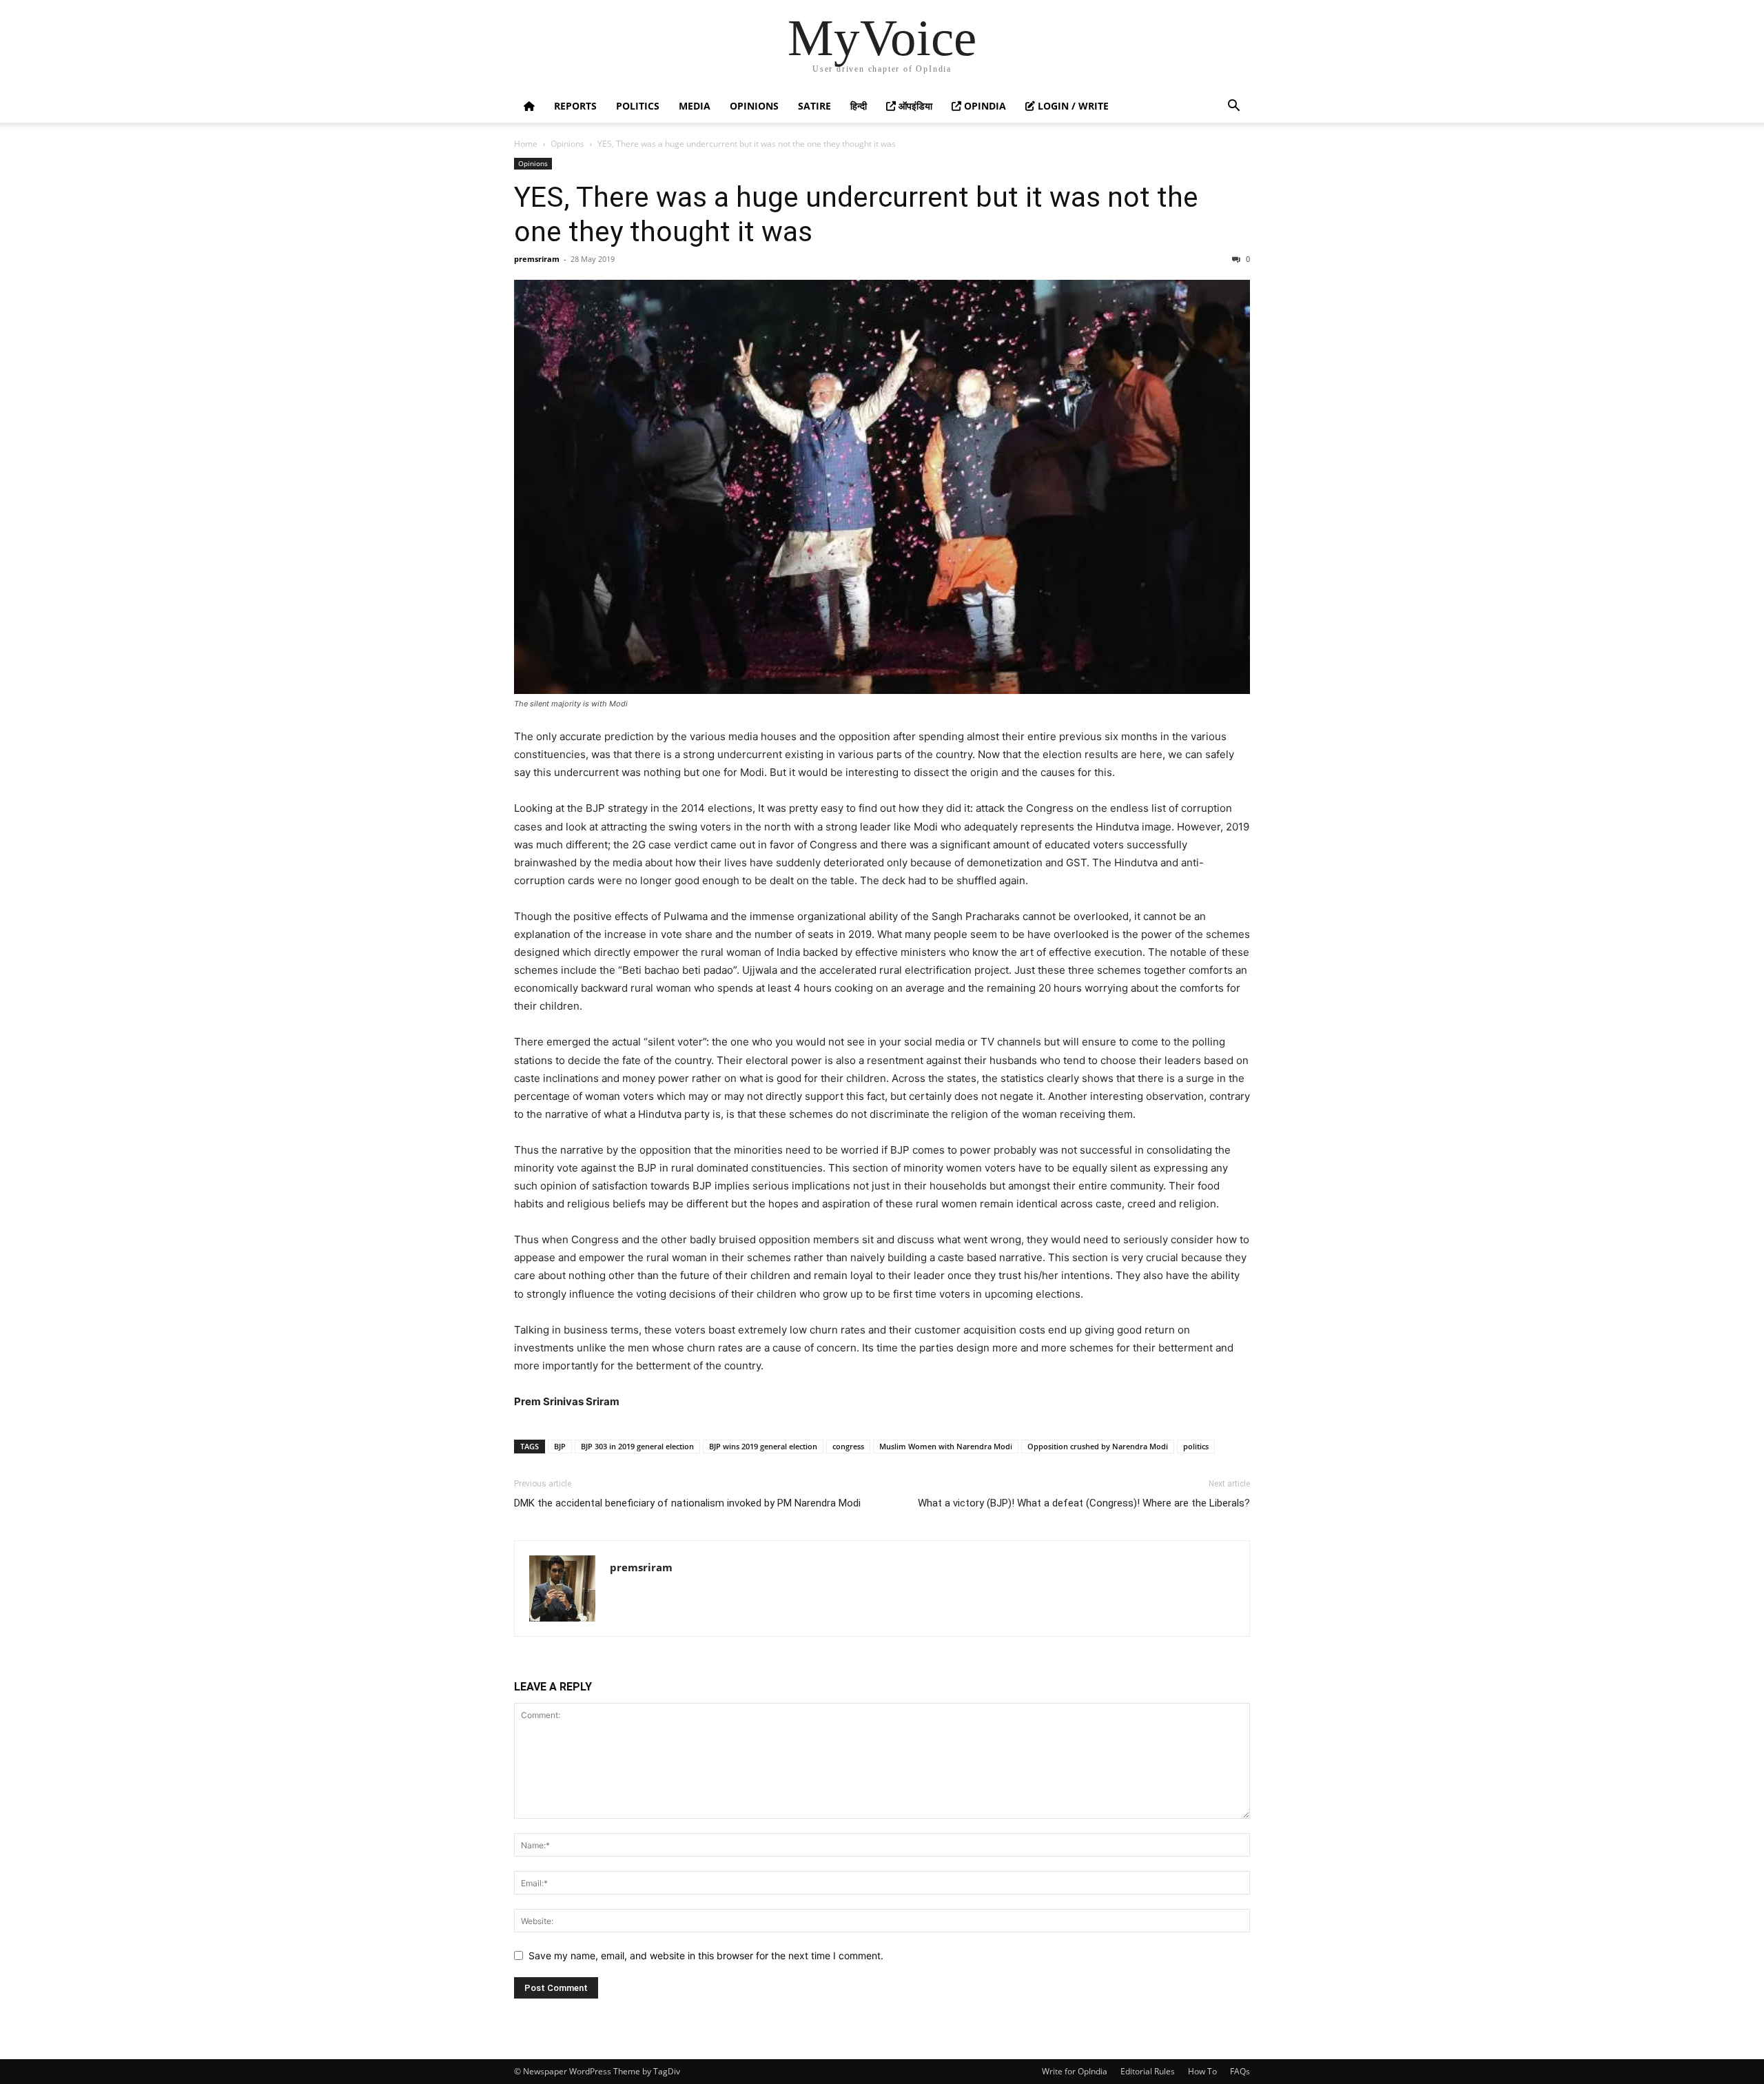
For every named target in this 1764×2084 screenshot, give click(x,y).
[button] (1233, 107)
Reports (575, 106)
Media (695, 106)
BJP (560, 1446)
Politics (638, 106)
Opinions (754, 106)
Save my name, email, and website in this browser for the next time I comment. (706, 1955)
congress (848, 1446)
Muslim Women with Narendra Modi (946, 1446)
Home (526, 144)
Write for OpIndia (1075, 2071)
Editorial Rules (1148, 2071)
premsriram (537, 259)
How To (1202, 2071)
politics (1196, 1446)
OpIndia (984, 106)
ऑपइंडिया (914, 106)
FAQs (1240, 2071)
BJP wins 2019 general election (763, 1446)
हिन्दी (859, 106)
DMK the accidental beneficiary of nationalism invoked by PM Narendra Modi (687, 1503)
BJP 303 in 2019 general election (637, 1446)
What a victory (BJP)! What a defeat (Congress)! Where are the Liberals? (1084, 1503)
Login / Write (1072, 106)
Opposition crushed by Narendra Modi (1098, 1446)
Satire (814, 106)
